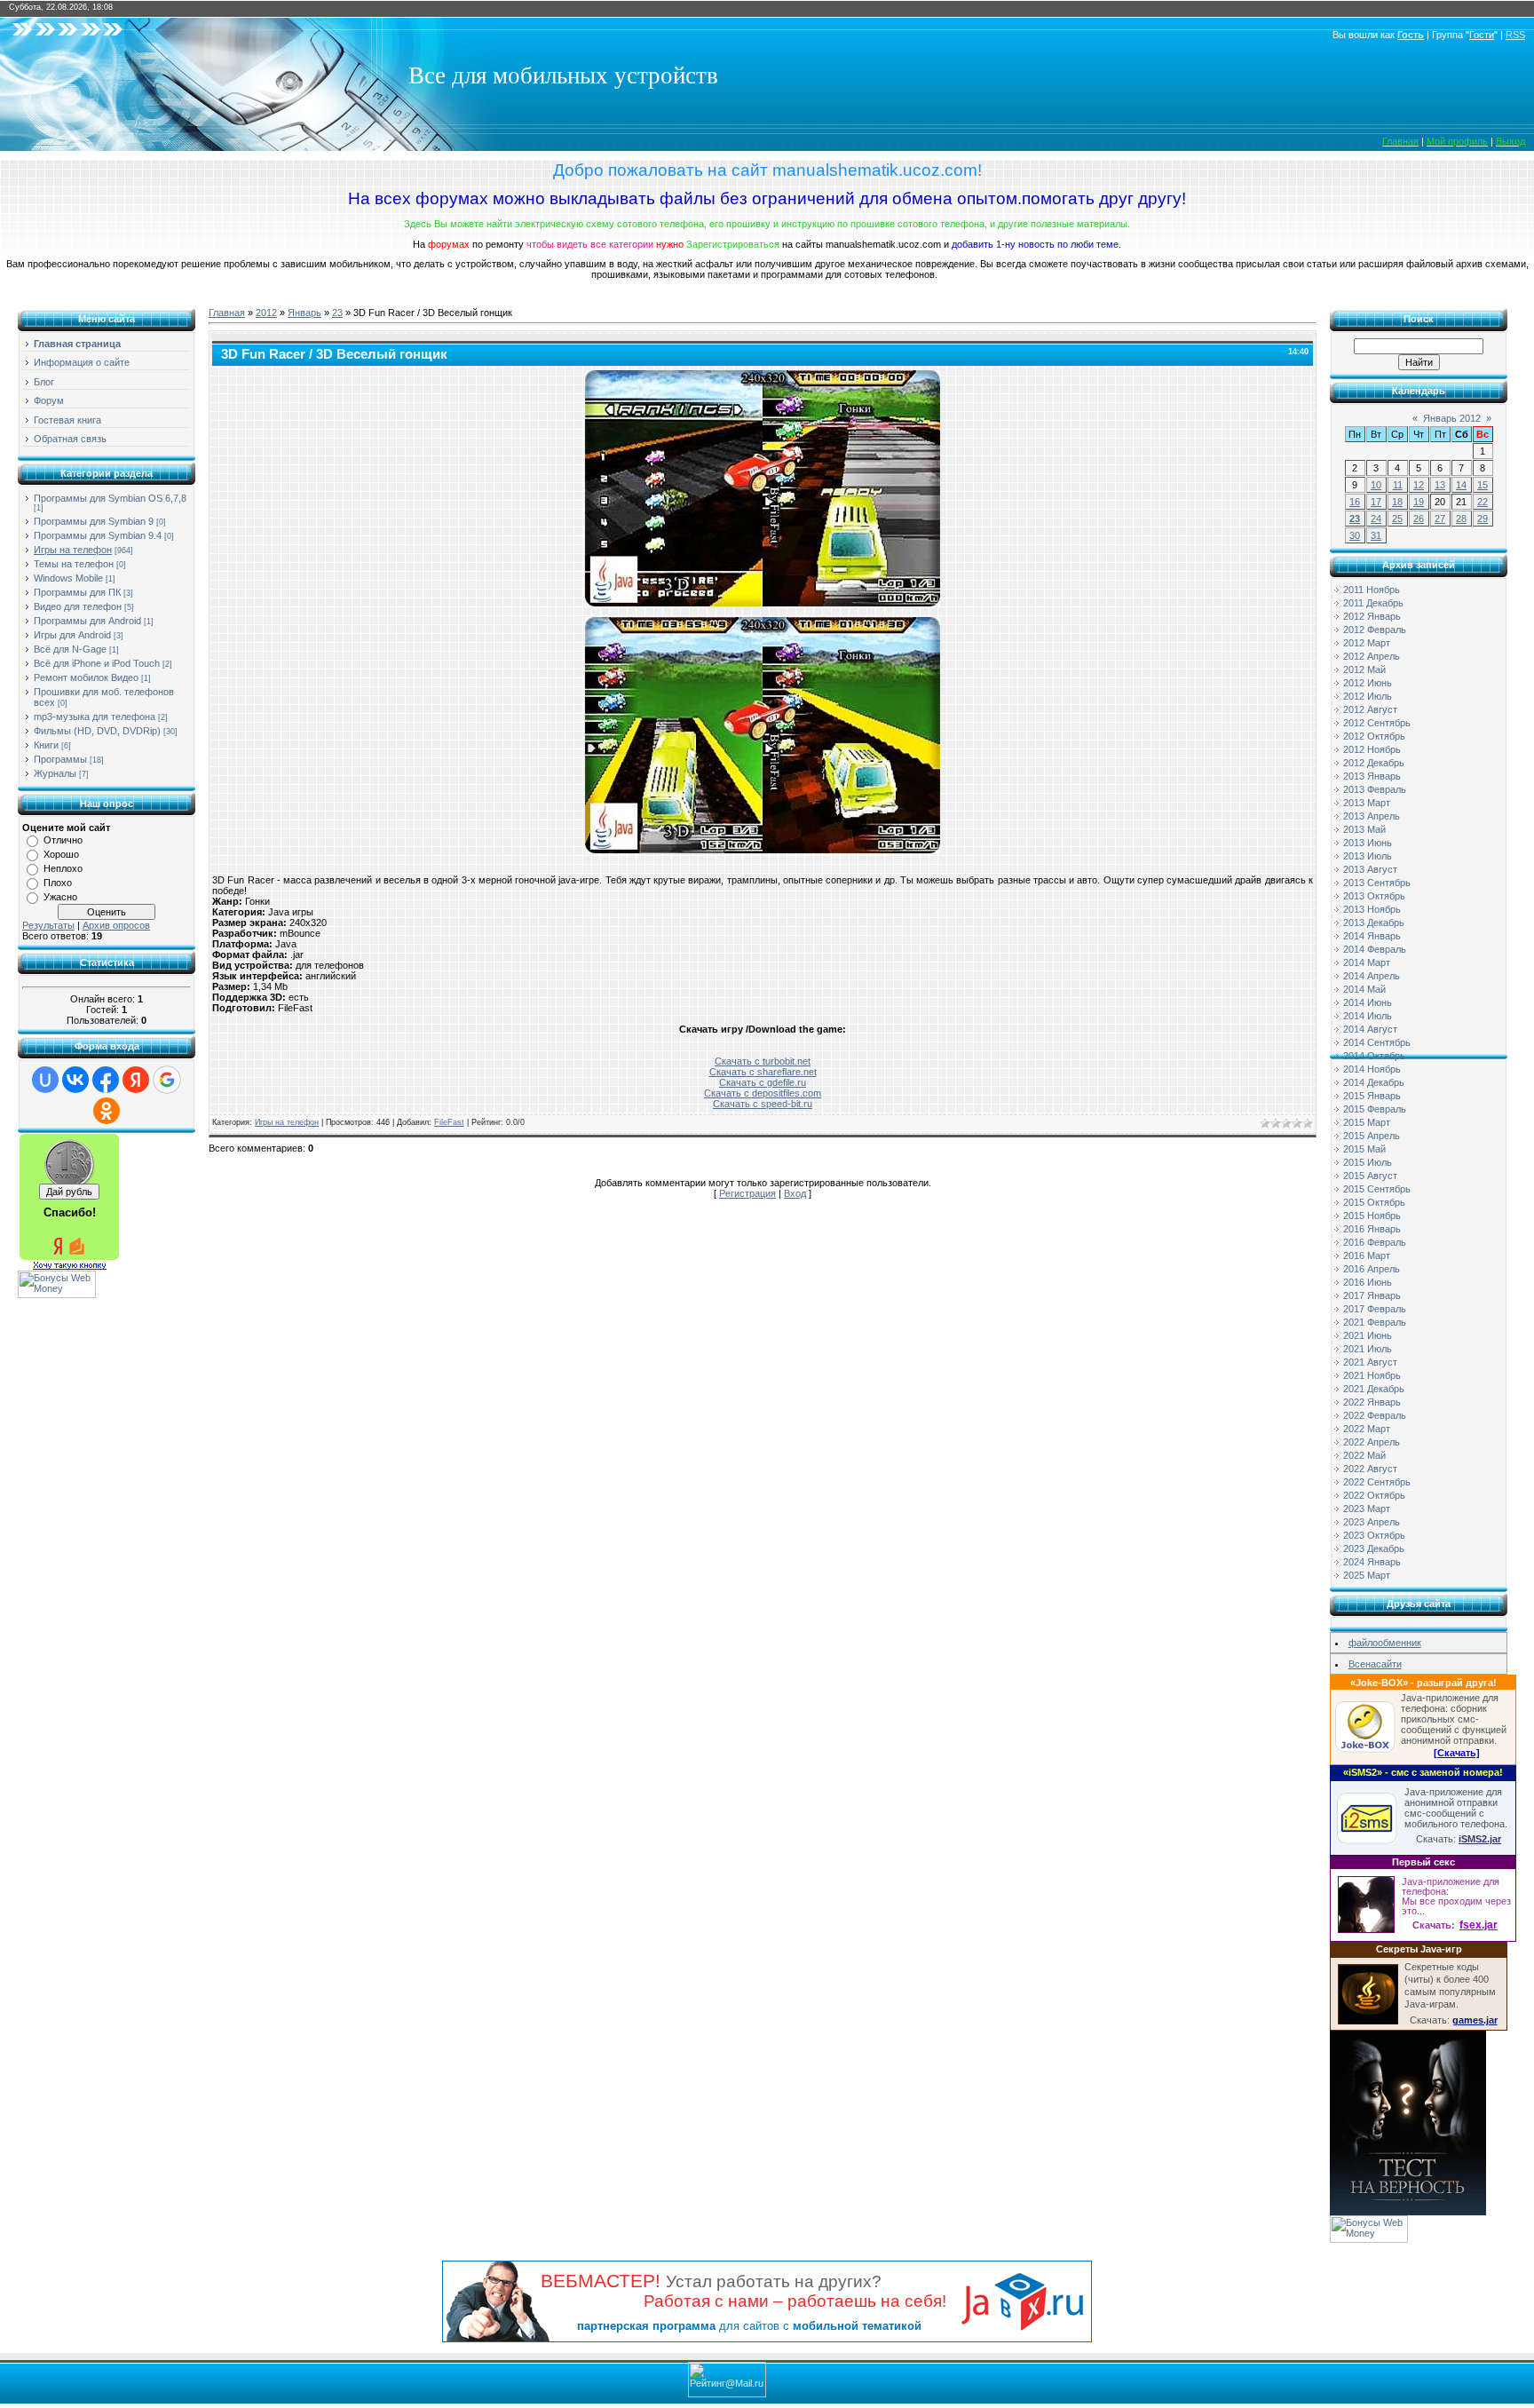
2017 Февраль (1375, 1309)
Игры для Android (72, 635)
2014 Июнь (1368, 1002)
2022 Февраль (1375, 1415)
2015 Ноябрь (1372, 1216)
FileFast (449, 1122)
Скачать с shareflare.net (763, 1072)
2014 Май (1364, 989)
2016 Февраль (1375, 1242)
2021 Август (1370, 1362)
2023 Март (1367, 1509)
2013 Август (1370, 869)
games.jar (1475, 2020)
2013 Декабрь (1374, 923)
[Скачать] (1457, 1753)
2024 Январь (1372, 1562)
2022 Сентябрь (1377, 1482)
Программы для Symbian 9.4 (98, 535)
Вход (795, 1193)
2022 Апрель (1372, 1442)
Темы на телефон (74, 564)
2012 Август (1370, 709)
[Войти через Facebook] (106, 1080)
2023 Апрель (1372, 1522)
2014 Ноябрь (1372, 1069)
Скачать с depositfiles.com (763, 1093)
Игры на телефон (73, 550)
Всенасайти (1375, 1664)
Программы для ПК (77, 592)
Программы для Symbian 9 (94, 521)
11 (1398, 485)
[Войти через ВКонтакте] (75, 1080)
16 (1355, 502)
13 (1440, 485)
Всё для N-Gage (70, 649)
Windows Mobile (68, 578)
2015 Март (1367, 1122)
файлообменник (1385, 1643)
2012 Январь (1372, 616)
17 (1376, 502)
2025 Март (1367, 1575)
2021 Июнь (1368, 1335)
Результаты (48, 925)
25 (1397, 519)
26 (1419, 519)
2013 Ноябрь (1372, 909)
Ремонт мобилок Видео (86, 677)
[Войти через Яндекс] (136, 1080)
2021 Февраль (1375, 1322)
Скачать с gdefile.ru (763, 1082)
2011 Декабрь (1373, 603)
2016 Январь (1372, 1229)
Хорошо (61, 854)
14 (1461, 485)
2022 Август (1370, 1469)
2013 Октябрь (1374, 896)
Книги (46, 745)
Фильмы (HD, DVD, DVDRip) (97, 731)
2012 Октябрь (1374, 736)
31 (1376, 535)
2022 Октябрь (1374, 1495)
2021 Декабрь (1374, 1389)
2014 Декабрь (1374, 1082)
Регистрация (747, 1193)
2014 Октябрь (1374, 1056)
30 (1355, 535)
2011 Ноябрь (1372, 590)
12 (1419, 485)
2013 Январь (1372, 776)
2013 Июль (1368, 856)
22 (1483, 502)
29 (1483, 519)
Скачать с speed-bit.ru (763, 1104)
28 (1461, 519)
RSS (1515, 35)
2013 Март (1367, 803)
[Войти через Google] (167, 1080)
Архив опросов (116, 925)
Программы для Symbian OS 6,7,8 (110, 498)
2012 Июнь (1368, 683)
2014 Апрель (1372, 976)
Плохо (58, 883)
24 (1376, 519)
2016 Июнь (1368, 1282)
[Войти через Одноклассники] (107, 1111)
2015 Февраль (1375, 1109)
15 (1483, 485)
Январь (304, 313)
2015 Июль (1368, 1162)
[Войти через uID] (45, 1080)
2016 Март (1367, 1255)
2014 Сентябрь (1377, 1042)
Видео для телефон (78, 606)
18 (1397, 502)
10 (1376, 485)
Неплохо (63, 868)
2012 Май (1364, 669)
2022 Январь (1372, 1402)
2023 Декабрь (1374, 1549)
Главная (227, 313)
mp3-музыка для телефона (95, 717)
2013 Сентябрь (1377, 883)
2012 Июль (1368, 696)
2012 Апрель (1372, 656)
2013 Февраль (1375, 789)
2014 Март (1367, 962)
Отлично (63, 840)
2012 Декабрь (1374, 763)
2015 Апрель (1372, 1136)
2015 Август (1370, 1176)
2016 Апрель (1372, 1269)
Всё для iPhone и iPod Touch (97, 663)
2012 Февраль (1375, 630)
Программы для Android (87, 621)
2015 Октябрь (1374, 1202)
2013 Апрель (1372, 816)
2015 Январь (1372, 1096)
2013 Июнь (1368, 843)
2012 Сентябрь (1377, 723)
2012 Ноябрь (1372, 749)
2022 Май (1364, 1455)
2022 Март (1367, 1429)
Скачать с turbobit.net (763, 1061)
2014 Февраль (1375, 949)
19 (1419, 502)
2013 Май (1364, 829)
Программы (60, 759)
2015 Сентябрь (1377, 1189)
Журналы (55, 773)
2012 (266, 313)
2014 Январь (1372, 936)
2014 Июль (1368, 1016)
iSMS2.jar (1480, 1839)
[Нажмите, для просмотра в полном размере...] (763, 603)
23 (337, 313)
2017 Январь (1372, 1295)
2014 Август (1370, 1029)
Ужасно (60, 897)
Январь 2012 (1452, 418)
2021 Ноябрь (1372, 1375)
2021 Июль (1368, 1349)
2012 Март (1367, 643)
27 (1440, 519)
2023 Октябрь (1374, 1535)
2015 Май (1364, 1149)
